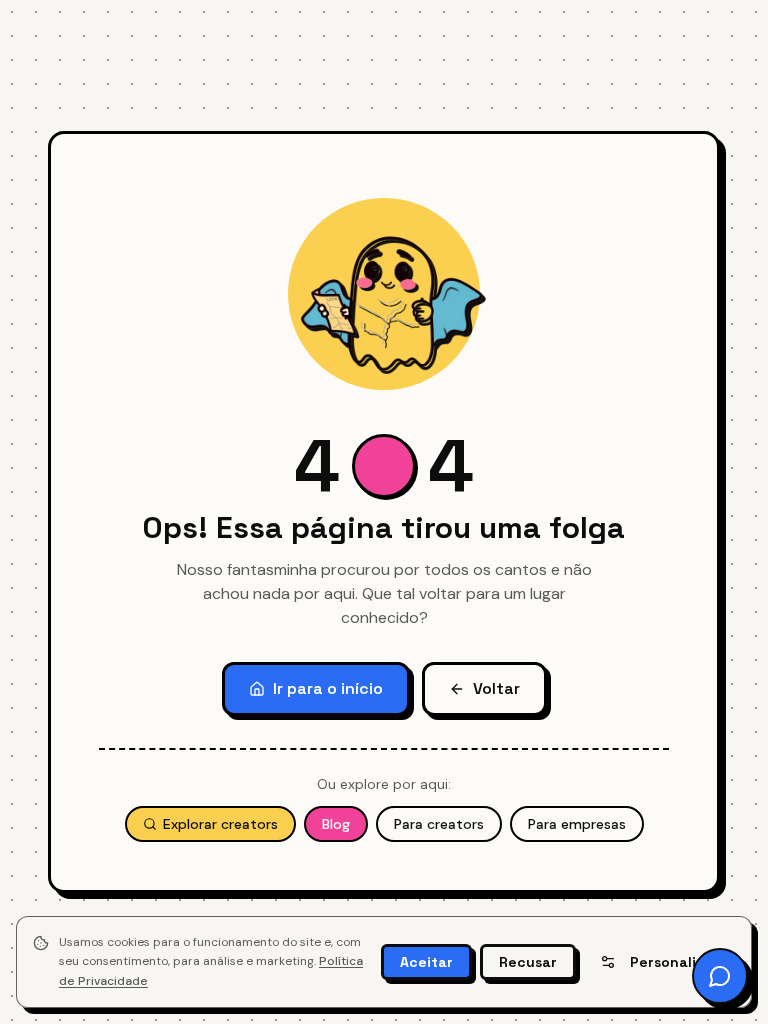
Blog (336, 824)
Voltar (496, 688)
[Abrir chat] (720, 976)
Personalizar (674, 962)
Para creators (439, 824)
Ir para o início (328, 688)
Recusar (528, 962)
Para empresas (577, 824)
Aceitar (426, 962)
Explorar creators (220, 824)
